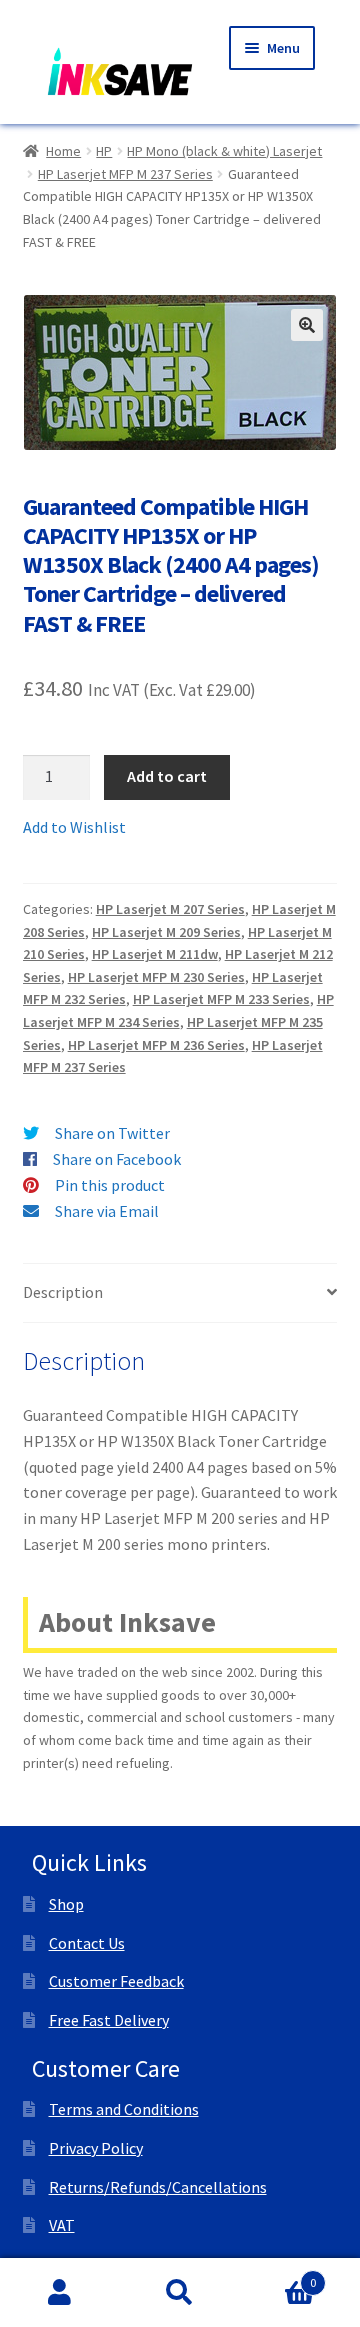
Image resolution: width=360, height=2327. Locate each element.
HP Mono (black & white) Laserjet (224, 151)
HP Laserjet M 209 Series (166, 932)
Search (180, 2293)
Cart (278, 2275)
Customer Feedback (116, 1981)
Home (63, 151)
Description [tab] (63, 1292)
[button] (307, 325)
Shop (66, 1904)
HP (104, 151)
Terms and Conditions (124, 2109)
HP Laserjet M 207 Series (170, 909)
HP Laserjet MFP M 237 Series (125, 174)
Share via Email (107, 1211)
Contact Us (87, 1943)
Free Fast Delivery (109, 2020)
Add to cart (167, 776)
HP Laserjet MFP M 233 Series (221, 999)
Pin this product (110, 1185)
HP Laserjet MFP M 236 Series (156, 1045)
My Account (60, 2293)
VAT (62, 2225)
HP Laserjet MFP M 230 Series (156, 977)
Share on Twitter (112, 1133)
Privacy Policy (96, 2148)
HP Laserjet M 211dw (155, 954)
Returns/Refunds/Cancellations (158, 2187)
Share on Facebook (117, 1159)
